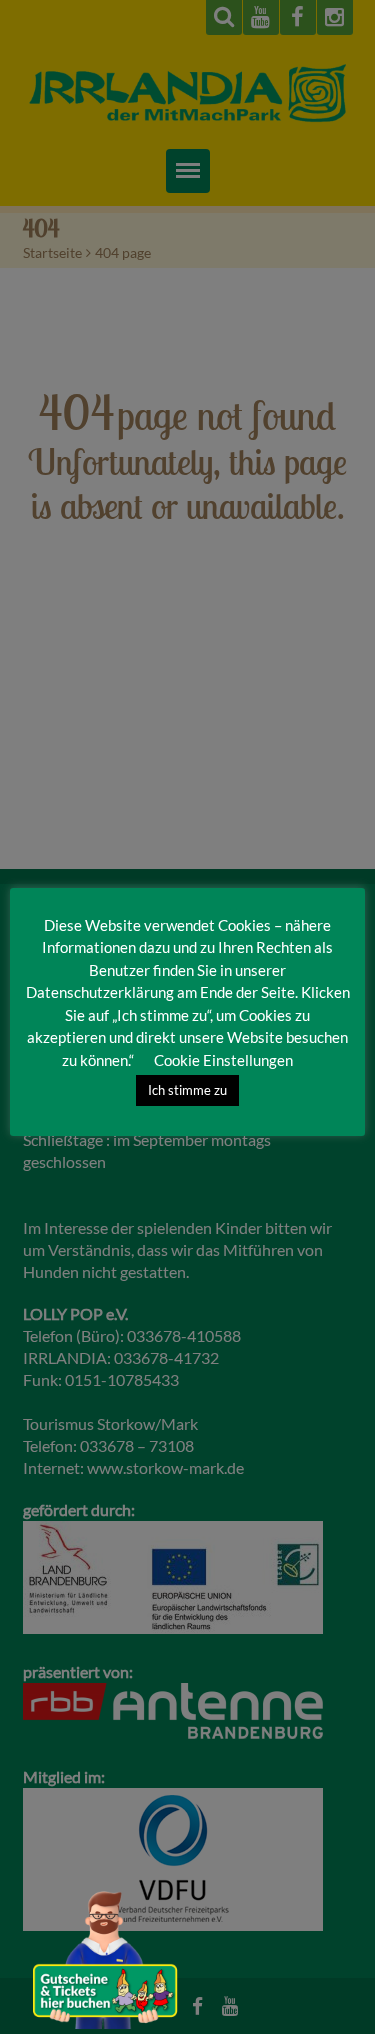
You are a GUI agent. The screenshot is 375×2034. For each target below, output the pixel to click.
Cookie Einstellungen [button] (223, 1060)
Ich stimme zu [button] (187, 1090)
